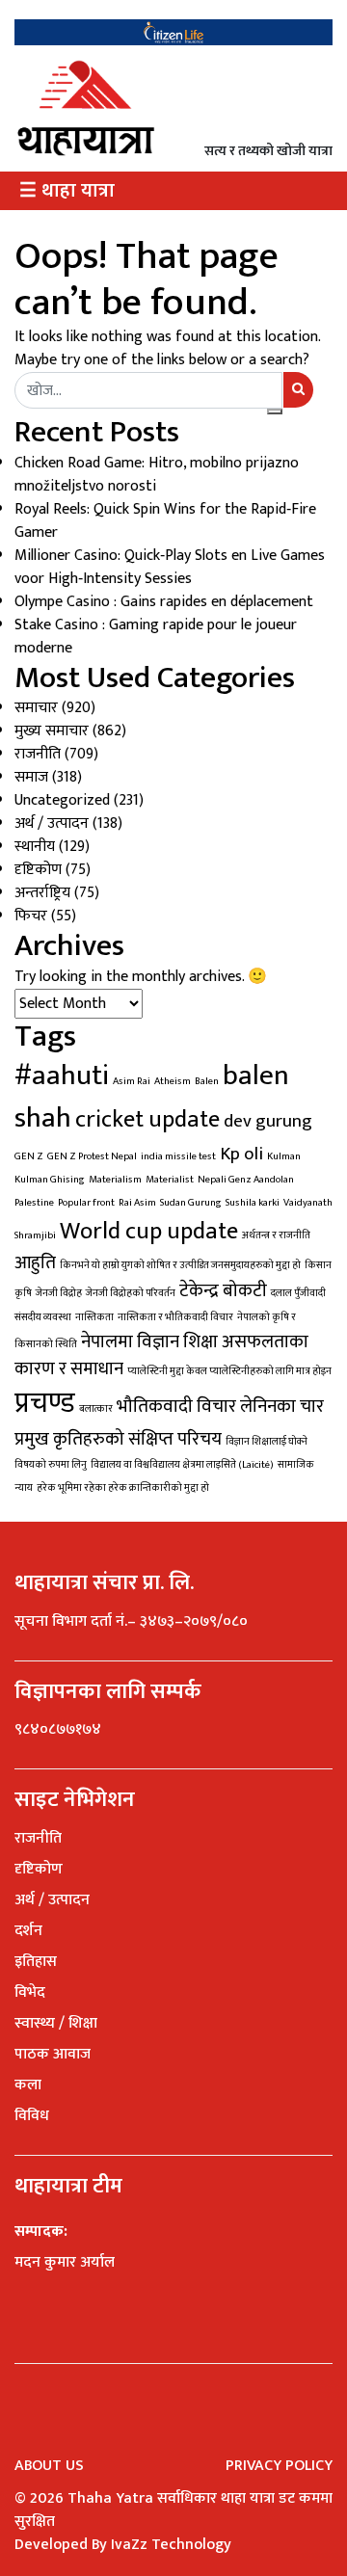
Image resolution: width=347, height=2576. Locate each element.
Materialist (170, 1180)
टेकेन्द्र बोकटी (223, 1290)
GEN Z (29, 1156)
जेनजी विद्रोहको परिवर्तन (131, 1293)
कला (28, 2085)
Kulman (284, 1156)
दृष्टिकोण (38, 870)
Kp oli (241, 1154)
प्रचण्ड (45, 1404)
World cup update (149, 1231)
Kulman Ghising (50, 1180)
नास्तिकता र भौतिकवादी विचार (175, 1317)
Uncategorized (62, 800)
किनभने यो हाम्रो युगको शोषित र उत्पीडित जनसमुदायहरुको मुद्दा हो (180, 1265)
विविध (32, 2116)
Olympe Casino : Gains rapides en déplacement (164, 602)
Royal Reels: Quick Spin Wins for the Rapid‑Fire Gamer (165, 521)
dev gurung (268, 1121)
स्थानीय (35, 847)
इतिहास (36, 1962)
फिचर (31, 916)
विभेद (30, 1992)
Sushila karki (253, 1203)
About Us (49, 2466)
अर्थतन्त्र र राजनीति (276, 1235)
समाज (31, 777)
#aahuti (62, 1076)
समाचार (36, 708)
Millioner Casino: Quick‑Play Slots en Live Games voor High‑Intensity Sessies (170, 567)
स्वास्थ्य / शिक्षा (56, 2023)
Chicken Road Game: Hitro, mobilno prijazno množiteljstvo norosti (157, 475)
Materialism (115, 1180)
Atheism (173, 1081)
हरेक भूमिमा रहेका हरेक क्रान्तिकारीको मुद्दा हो (123, 1488)
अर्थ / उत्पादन (52, 823)
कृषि (23, 1293)
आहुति (35, 1262)
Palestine (34, 1203)
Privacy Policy (279, 2466)
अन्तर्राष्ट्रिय (42, 893)
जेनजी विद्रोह (59, 1293)
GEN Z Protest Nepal (92, 1156)
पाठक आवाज (53, 2054)
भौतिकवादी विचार (176, 1406)
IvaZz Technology (171, 2545)
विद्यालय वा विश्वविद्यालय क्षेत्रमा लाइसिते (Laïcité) (182, 1465)
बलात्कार (96, 1409)
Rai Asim (137, 1203)
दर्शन (28, 1931)
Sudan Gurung (191, 1203)
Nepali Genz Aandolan (246, 1180)
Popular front (86, 1203)
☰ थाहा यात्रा (67, 191)
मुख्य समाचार (52, 731)
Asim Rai (132, 1081)
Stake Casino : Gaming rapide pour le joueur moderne (156, 637)
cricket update (147, 1119)
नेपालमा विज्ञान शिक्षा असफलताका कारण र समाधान (161, 1355)
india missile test (178, 1156)
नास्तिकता (94, 1317)
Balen (207, 1081)
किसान (318, 1265)
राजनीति (38, 754)
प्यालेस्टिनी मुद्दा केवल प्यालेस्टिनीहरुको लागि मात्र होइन (229, 1371)
